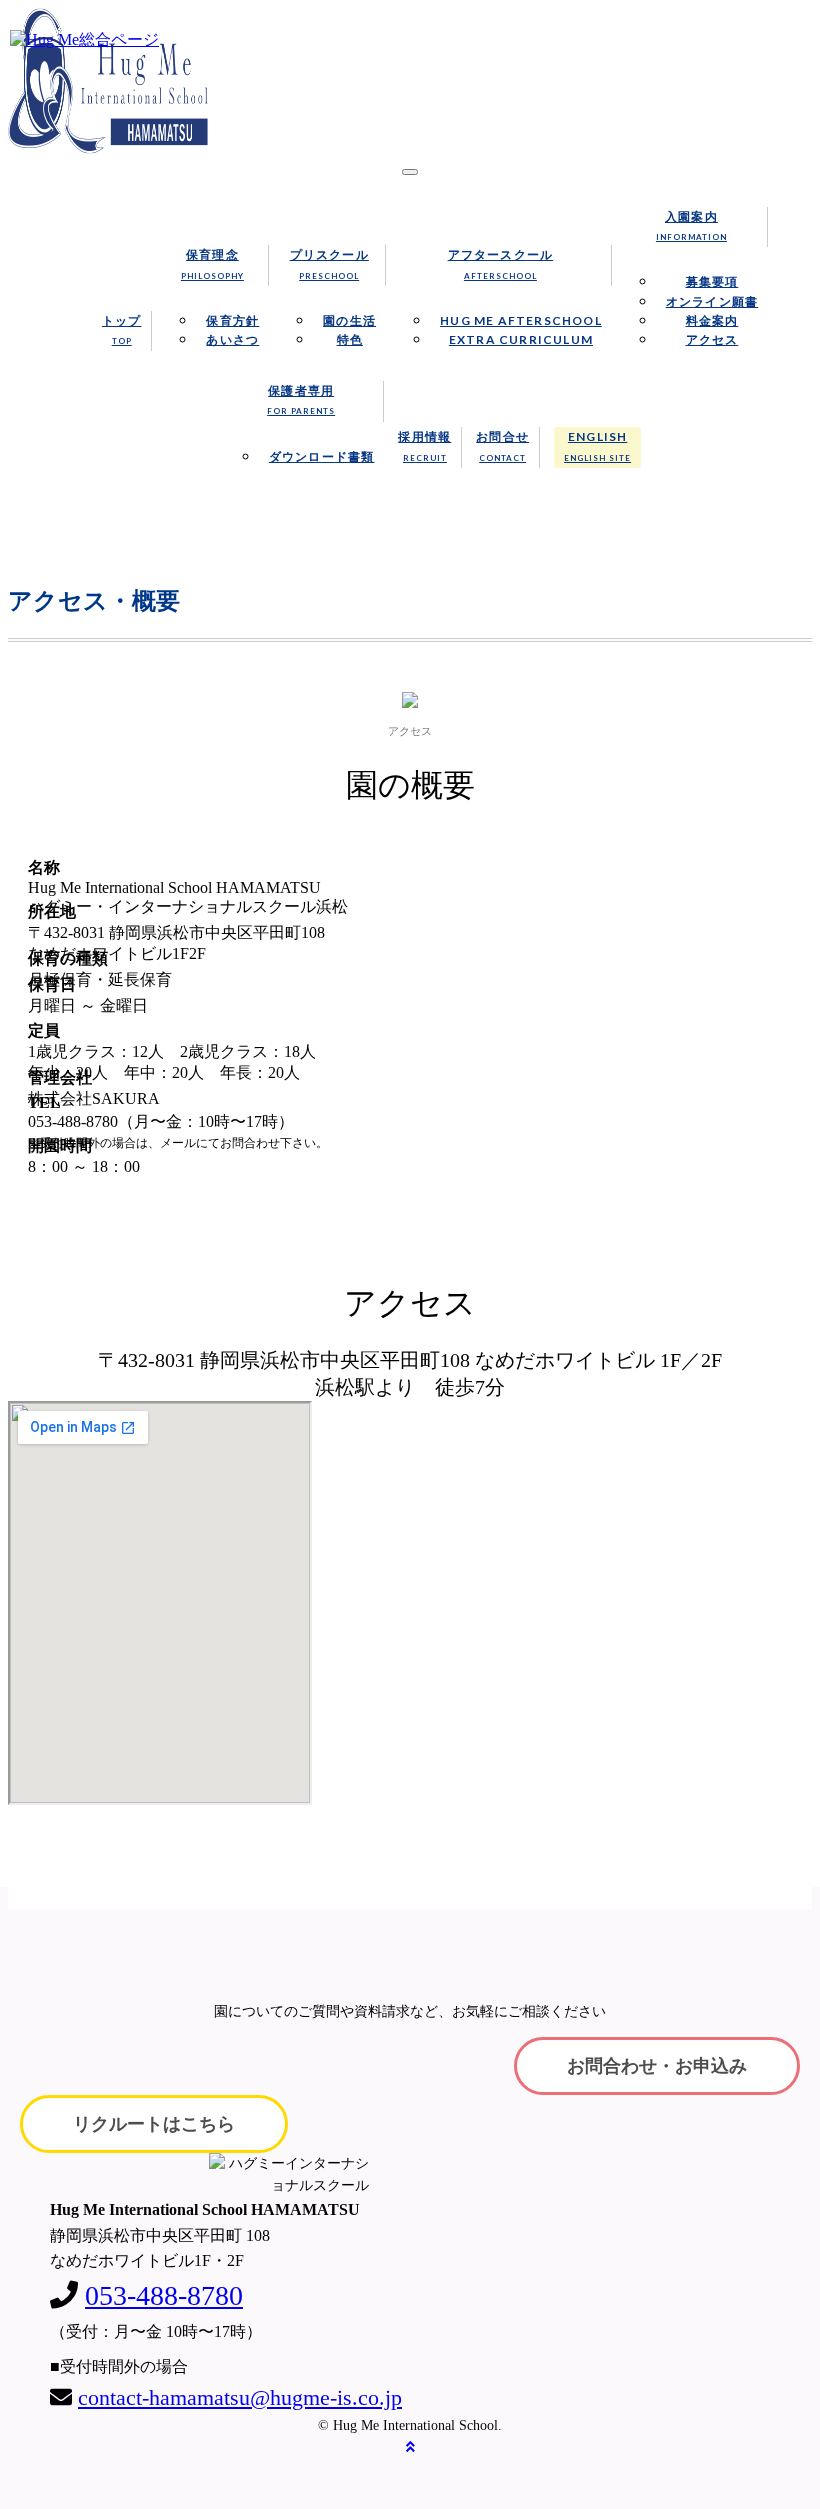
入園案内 (691, 225)
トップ (122, 329)
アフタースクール (501, 263)
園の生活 (349, 320)
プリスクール (329, 263)
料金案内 (712, 320)
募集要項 (712, 281)
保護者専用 (301, 399)
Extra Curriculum (521, 339)
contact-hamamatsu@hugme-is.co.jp (240, 2397)
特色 (350, 339)
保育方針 (232, 320)
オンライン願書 (712, 301)
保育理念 (212, 263)
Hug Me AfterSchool (521, 320)
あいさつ (232, 339)
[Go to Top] (410, 2447)
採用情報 (424, 445)
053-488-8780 (164, 2295)
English (597, 445)
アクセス (712, 339)
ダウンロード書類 (322, 456)
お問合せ (502, 445)
